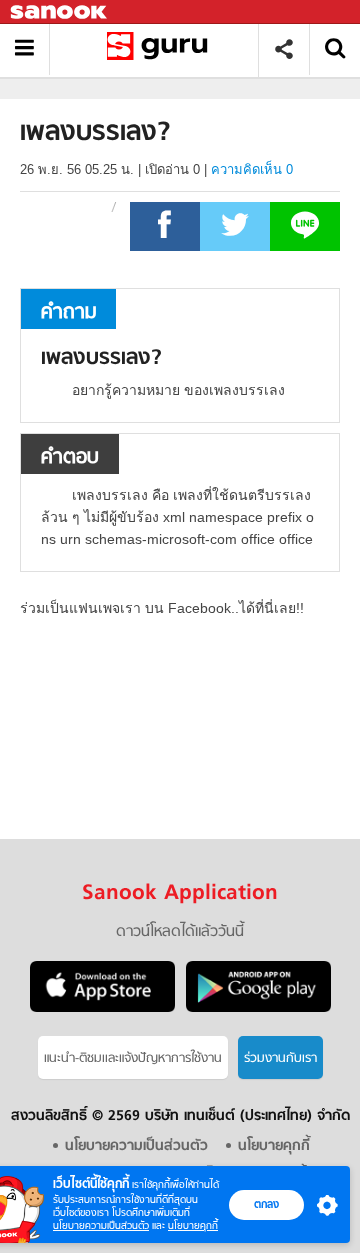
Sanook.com (60, 12)
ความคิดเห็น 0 (252, 169)
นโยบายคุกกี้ (193, 1225)
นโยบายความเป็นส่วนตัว (101, 1225)
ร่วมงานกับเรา (280, 1058)
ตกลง (266, 1204)
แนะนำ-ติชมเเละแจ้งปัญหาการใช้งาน (133, 1058)
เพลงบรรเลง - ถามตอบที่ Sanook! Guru (161, 49)
